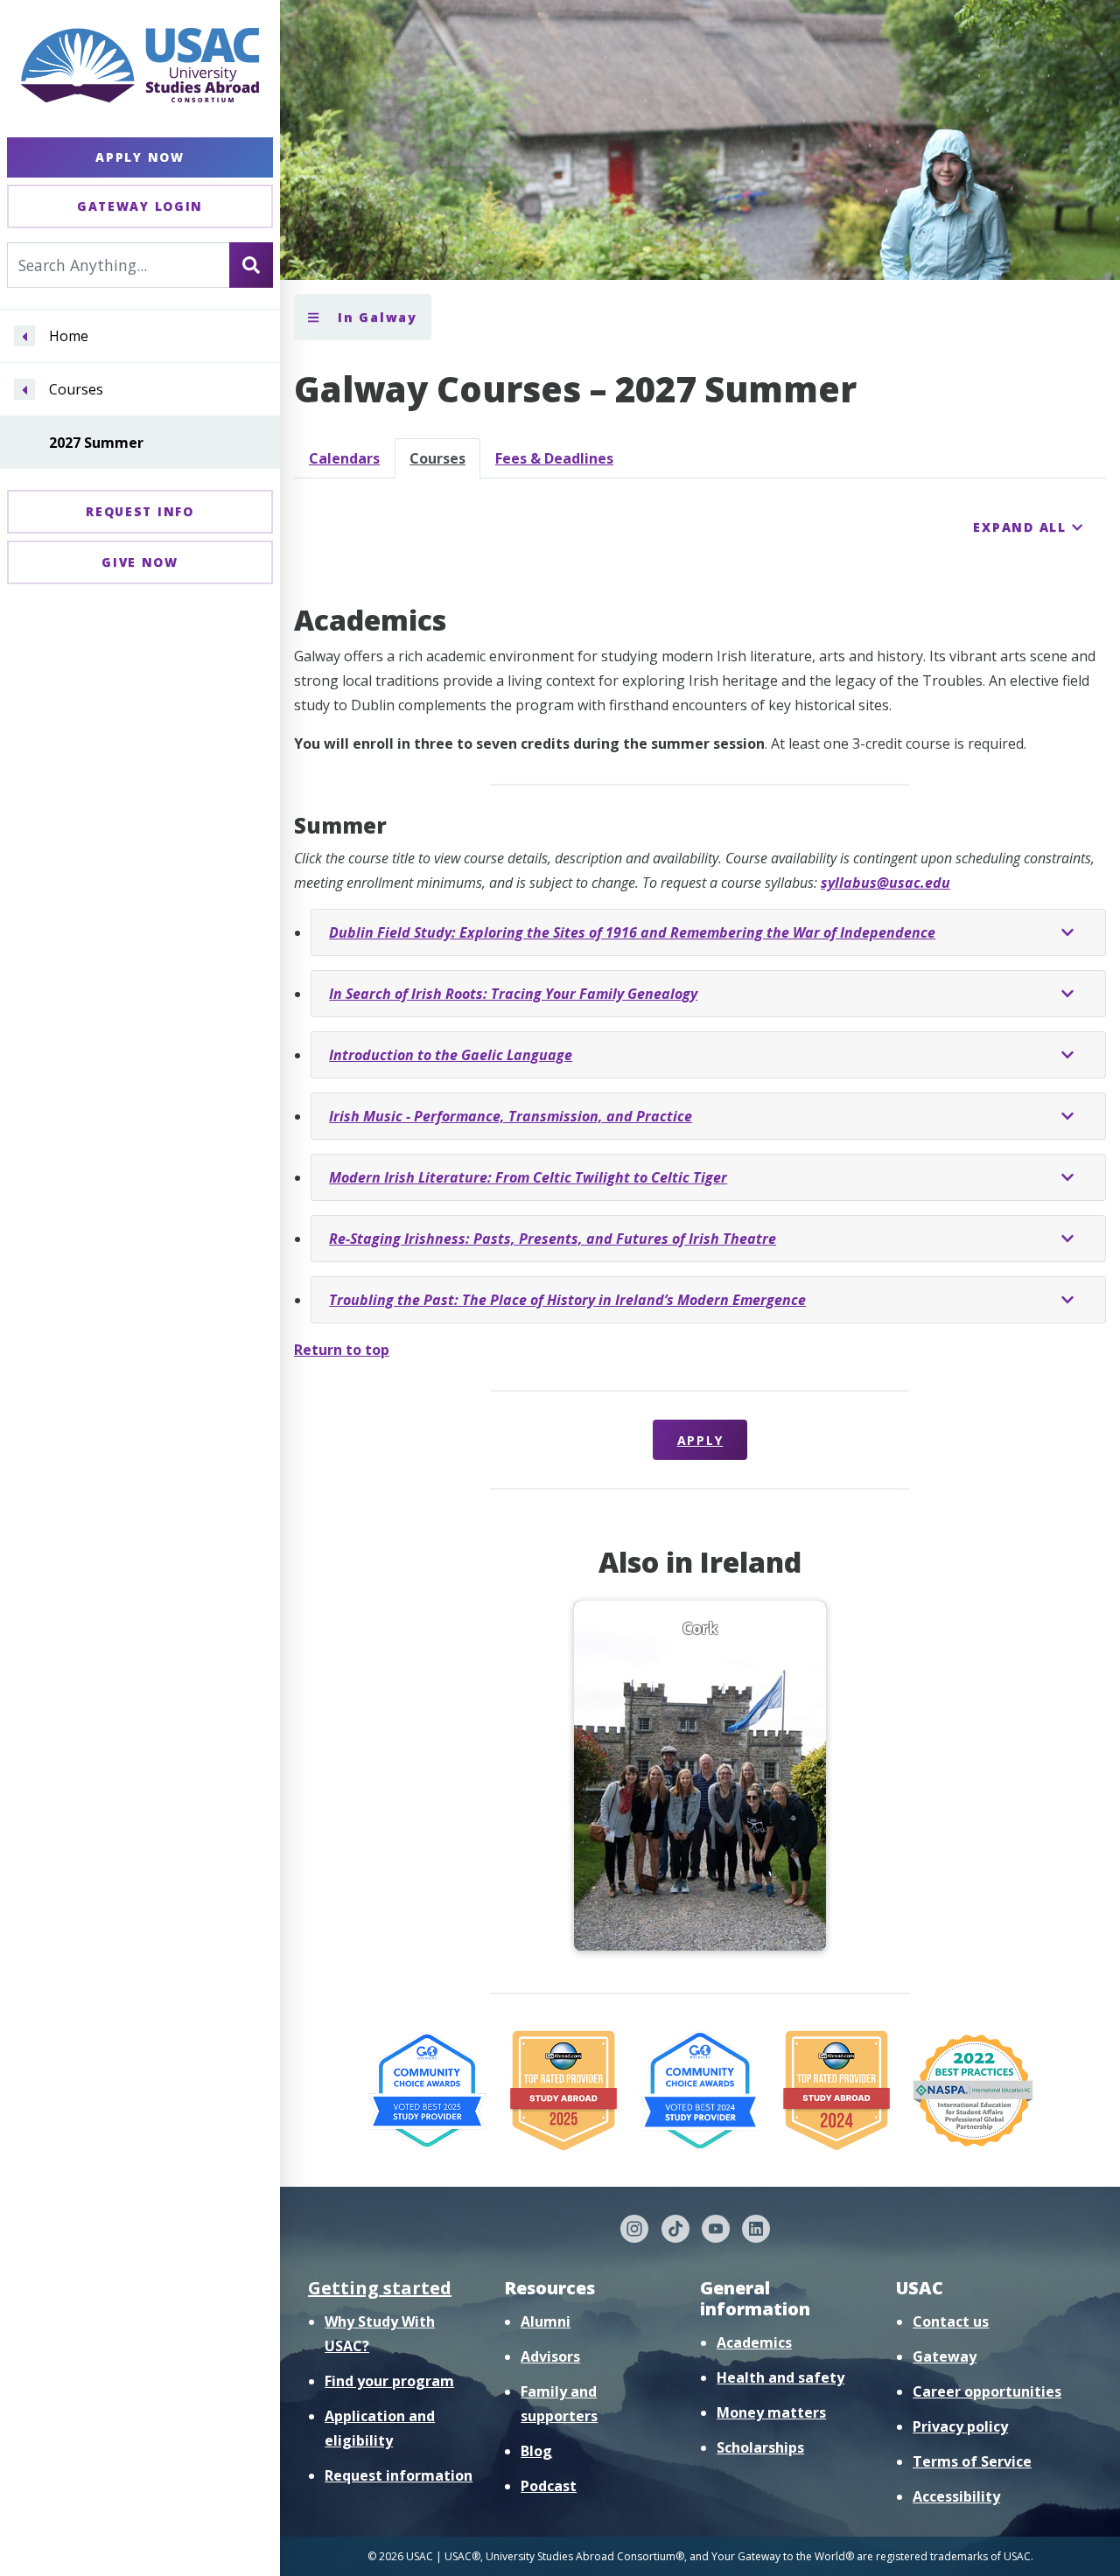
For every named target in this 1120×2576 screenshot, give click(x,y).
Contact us (951, 2321)
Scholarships (760, 2447)
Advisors (550, 2356)
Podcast (549, 2486)
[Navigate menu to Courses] (24, 390)
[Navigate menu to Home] (24, 337)
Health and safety (780, 2377)
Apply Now (140, 157)
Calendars (344, 458)
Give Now (140, 562)
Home (69, 337)
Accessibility (956, 2496)
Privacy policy (960, 2426)
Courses (76, 390)
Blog (536, 2451)
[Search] (251, 265)
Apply (700, 1440)
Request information (399, 2475)
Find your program (389, 2381)
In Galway (375, 317)
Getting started (380, 2288)
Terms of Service (972, 2461)
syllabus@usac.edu (885, 883)
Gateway (945, 2356)
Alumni (546, 2321)
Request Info (140, 511)
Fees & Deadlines (554, 458)
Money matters (771, 2412)
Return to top (342, 1350)
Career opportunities (987, 2391)
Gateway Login (140, 206)
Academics (754, 2342)
